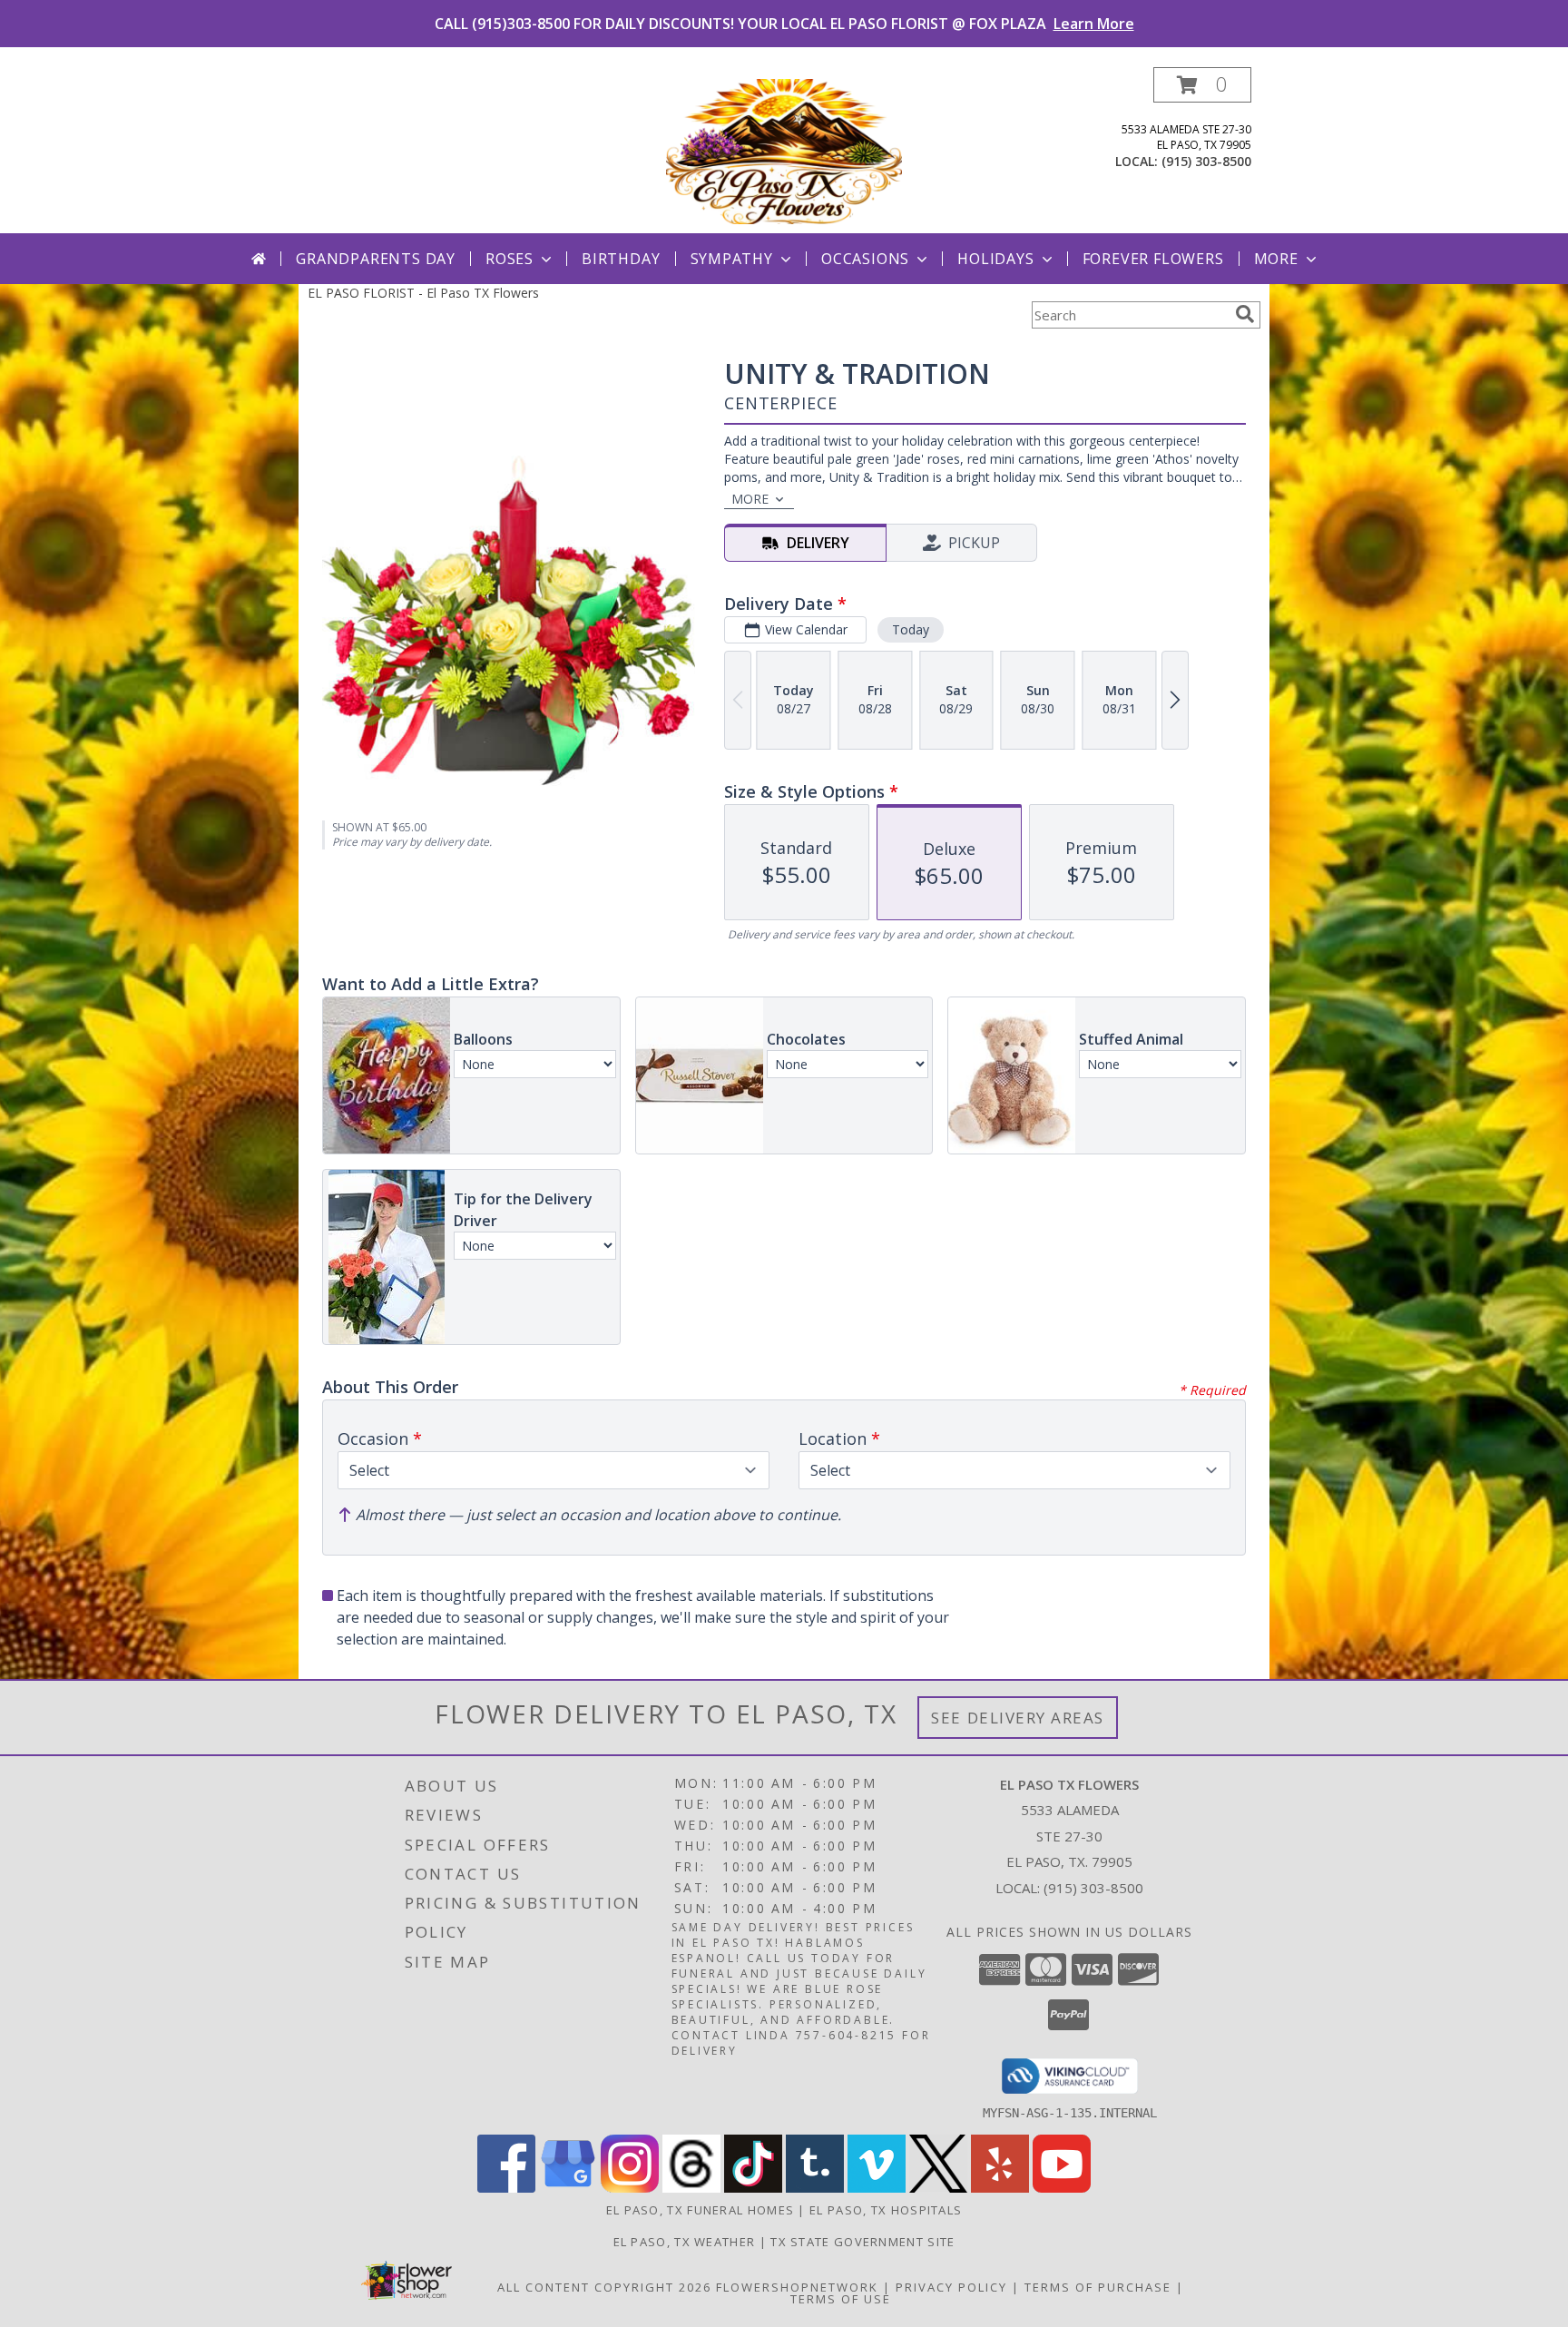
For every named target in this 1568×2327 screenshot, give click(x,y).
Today (911, 629)
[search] (1245, 314)
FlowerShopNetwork (797, 2287)
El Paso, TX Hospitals (886, 2210)
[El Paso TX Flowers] (784, 150)
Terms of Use (841, 2299)
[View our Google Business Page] (568, 2188)
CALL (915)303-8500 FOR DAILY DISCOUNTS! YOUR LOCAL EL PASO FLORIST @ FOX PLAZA (784, 24)
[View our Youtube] (1062, 2188)
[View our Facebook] (506, 2188)
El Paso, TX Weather (685, 2242)
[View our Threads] (691, 2188)
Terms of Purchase (1098, 2287)
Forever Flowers (1153, 259)
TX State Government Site (862, 2242)
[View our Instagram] (630, 2188)
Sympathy (732, 259)
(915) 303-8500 (1206, 161)
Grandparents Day (376, 259)
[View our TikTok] (753, 2188)
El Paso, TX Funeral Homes (701, 2210)
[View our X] (938, 2188)
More (1276, 259)
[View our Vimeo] (877, 2188)
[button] (1202, 85)
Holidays (995, 259)
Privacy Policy (951, 2287)
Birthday (621, 259)
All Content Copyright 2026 (604, 2287)
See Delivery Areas (1018, 1718)
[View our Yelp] (1000, 2188)
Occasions (865, 259)
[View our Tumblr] (815, 2188)
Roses (510, 259)
